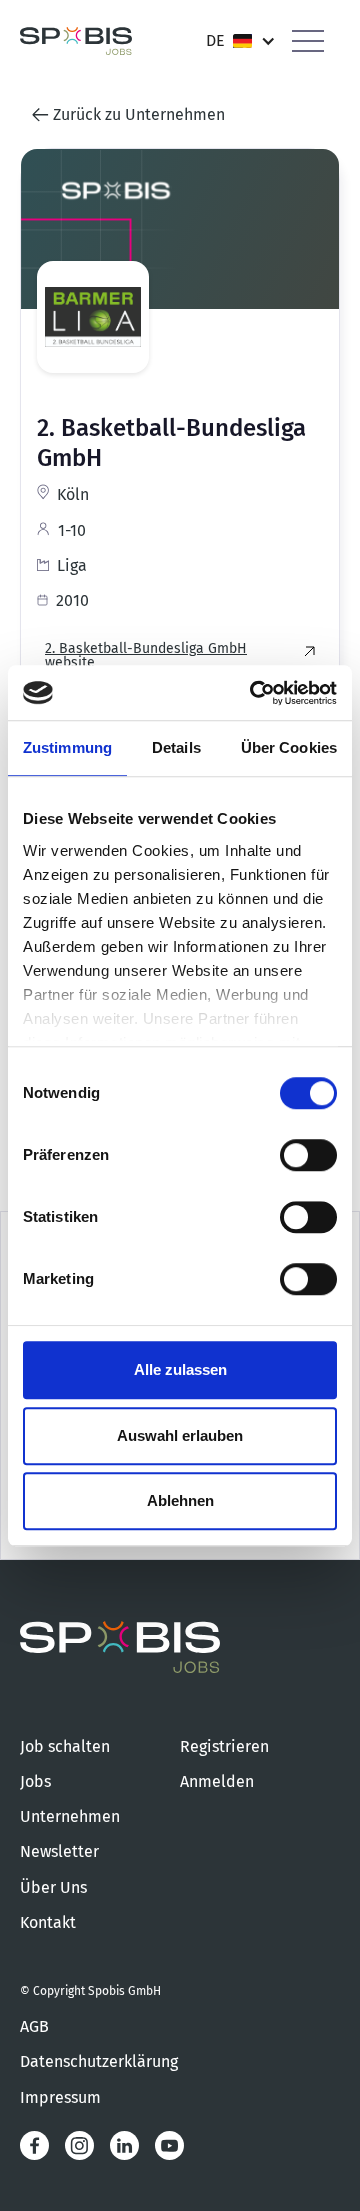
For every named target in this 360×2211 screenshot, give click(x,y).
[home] (76, 41)
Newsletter (59, 1851)
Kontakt (48, 1922)
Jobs (35, 1781)
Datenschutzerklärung (99, 2061)
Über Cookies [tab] (289, 747)
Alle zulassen (180, 1369)
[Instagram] (79, 2145)
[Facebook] (34, 2145)
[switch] (308, 1155)
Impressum (60, 2097)
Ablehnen (180, 1500)
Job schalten (65, 1746)
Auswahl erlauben (180, 1435)
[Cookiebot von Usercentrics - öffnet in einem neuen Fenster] (254, 693)
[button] (241, 40)
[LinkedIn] (124, 2145)
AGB (34, 2026)
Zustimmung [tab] (67, 747)
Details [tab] (176, 747)
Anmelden (217, 1781)
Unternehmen (70, 1816)
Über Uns (53, 1887)
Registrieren (224, 1746)
